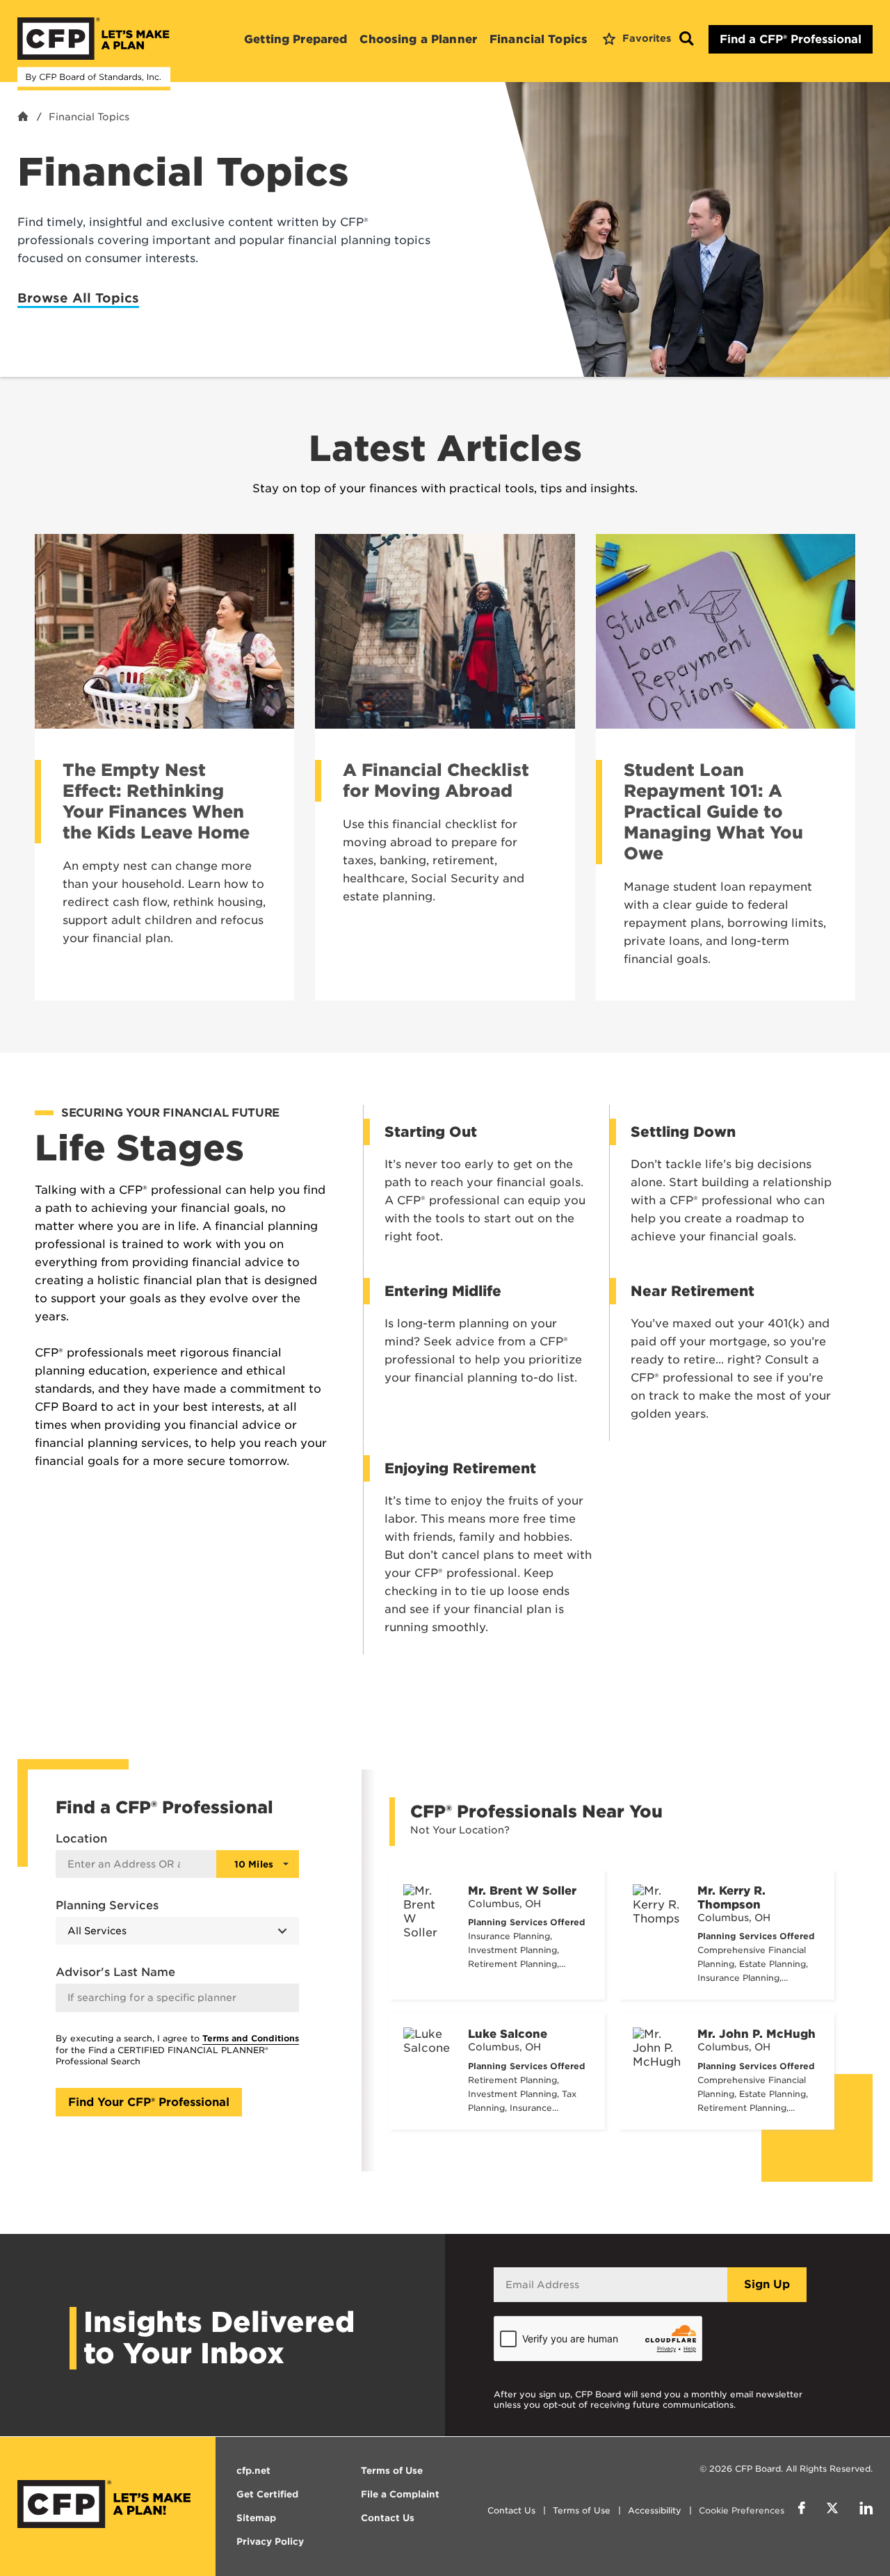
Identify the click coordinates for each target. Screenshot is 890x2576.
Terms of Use (582, 2510)
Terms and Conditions (251, 2038)
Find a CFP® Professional (791, 39)
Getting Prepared (296, 39)
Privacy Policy (270, 2542)
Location (81, 1839)
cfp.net (253, 2471)
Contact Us (511, 2510)
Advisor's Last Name (115, 1972)
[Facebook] (802, 2510)
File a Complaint (400, 2494)
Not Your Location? (460, 1830)
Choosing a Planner (418, 39)
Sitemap (256, 2518)
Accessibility (655, 2510)
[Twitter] (832, 2510)
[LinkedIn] (866, 2510)
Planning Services (107, 1905)
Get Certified (267, 2494)
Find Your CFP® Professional (149, 2102)
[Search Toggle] (686, 39)
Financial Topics (539, 39)
